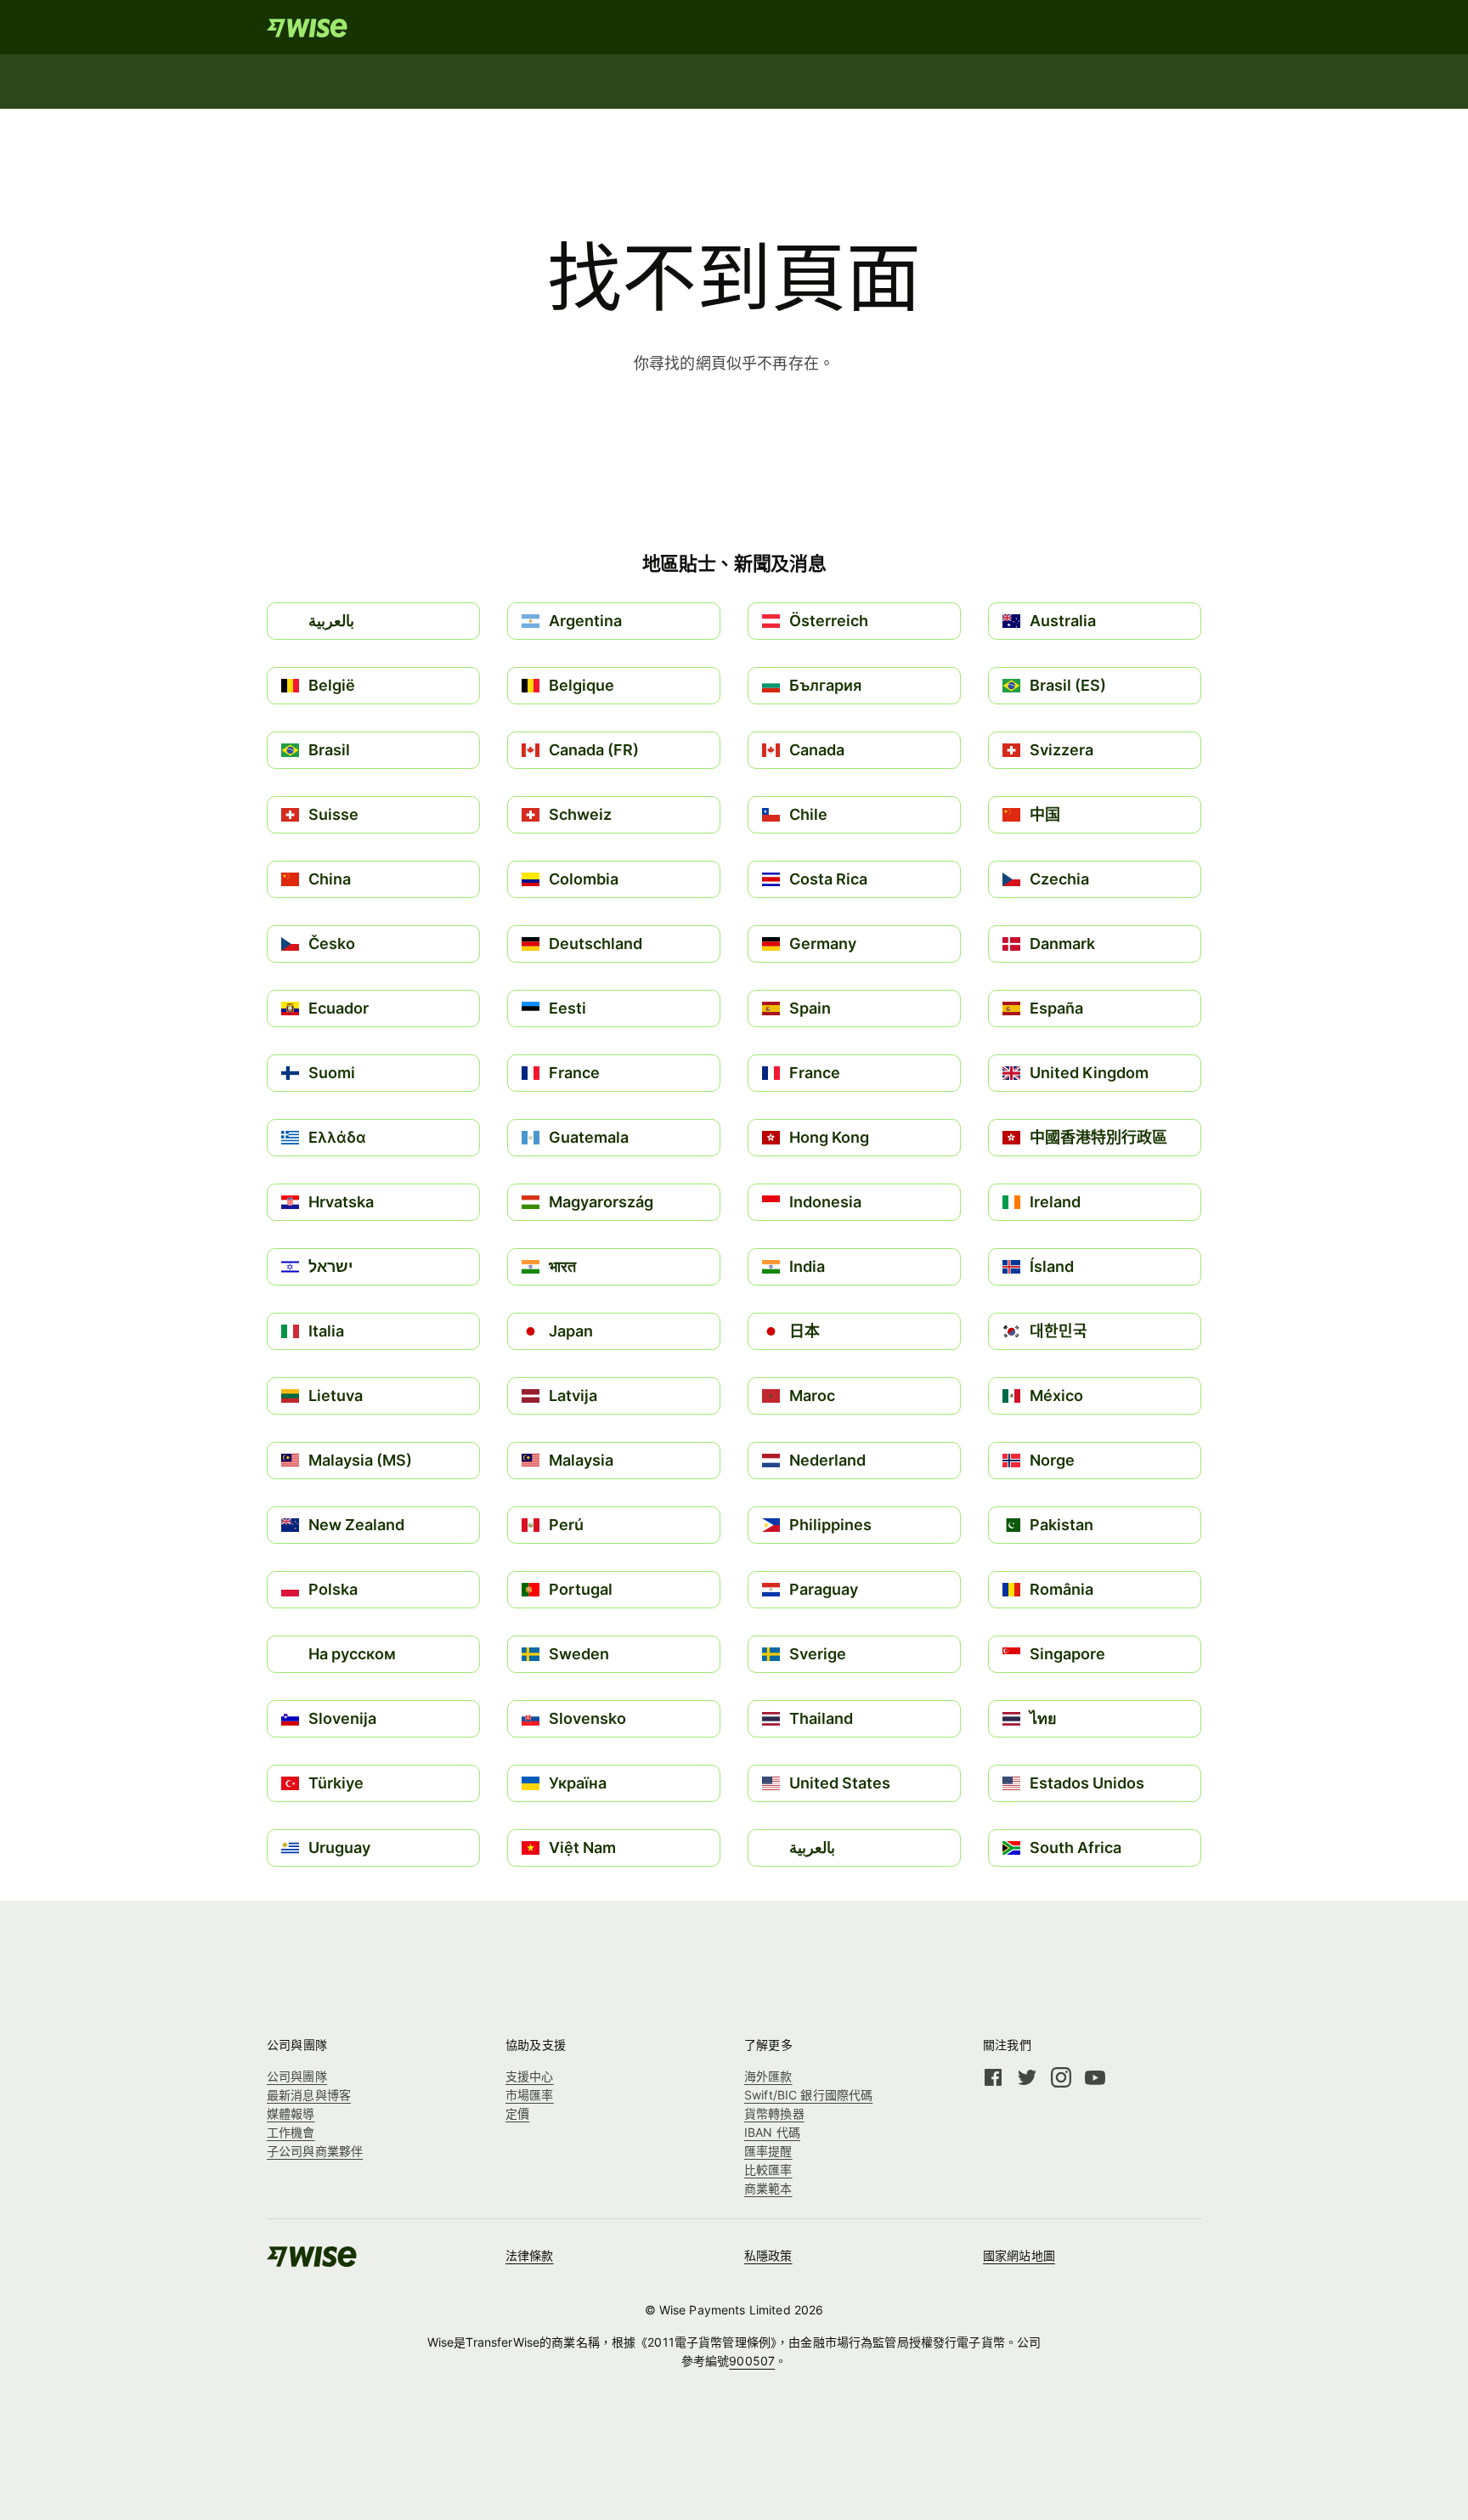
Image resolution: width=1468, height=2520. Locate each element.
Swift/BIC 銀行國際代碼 (808, 2095)
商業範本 (768, 2188)
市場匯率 (530, 2095)
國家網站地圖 (1019, 2255)
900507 (752, 2361)
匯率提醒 (768, 2151)
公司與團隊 (297, 2076)
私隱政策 (768, 2255)
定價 (517, 2113)
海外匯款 (768, 2076)
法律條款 (530, 2255)
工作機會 (291, 2132)
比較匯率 (768, 2170)
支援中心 (530, 2076)
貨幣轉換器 (774, 2113)
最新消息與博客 (309, 2095)
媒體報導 (291, 2113)
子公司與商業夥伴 (315, 2151)
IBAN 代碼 (772, 2132)
